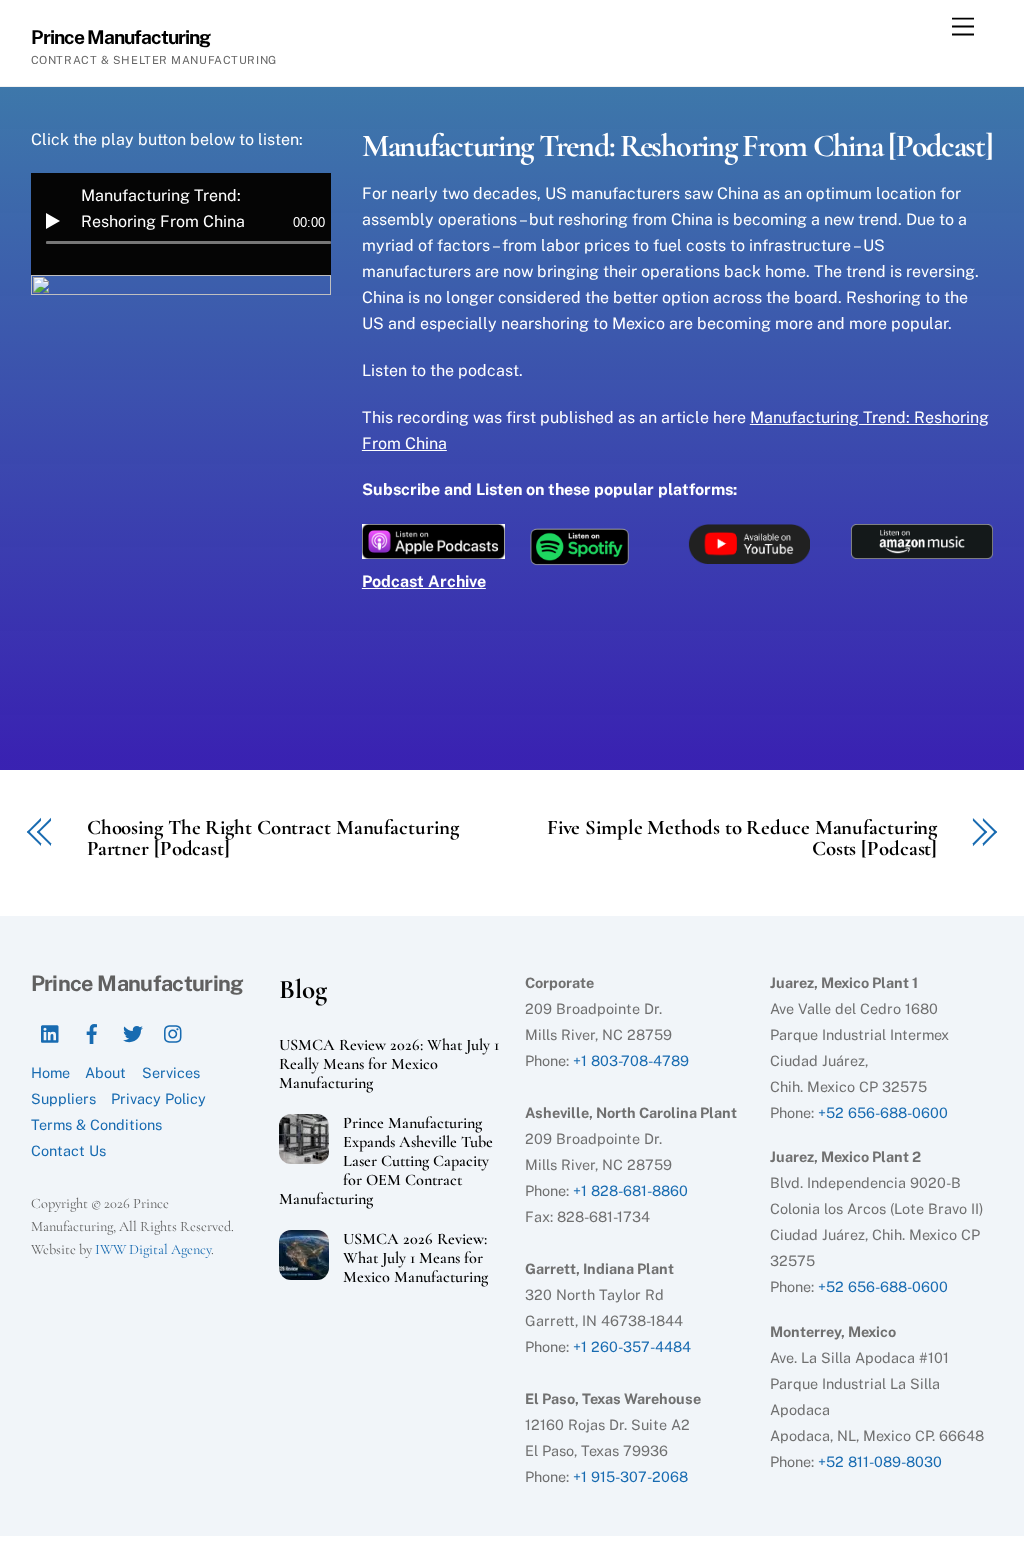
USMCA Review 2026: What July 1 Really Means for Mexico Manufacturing (389, 1064)
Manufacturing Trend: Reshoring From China (163, 208)
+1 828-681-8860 (630, 1190)
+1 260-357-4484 (632, 1346)
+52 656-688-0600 (883, 1112)
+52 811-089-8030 (880, 1461)
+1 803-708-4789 (631, 1060)
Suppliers (63, 1098)
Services (171, 1072)
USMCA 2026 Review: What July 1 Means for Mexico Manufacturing (415, 1258)
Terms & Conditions (96, 1124)
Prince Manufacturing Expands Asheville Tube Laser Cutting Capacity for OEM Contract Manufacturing (386, 1161)
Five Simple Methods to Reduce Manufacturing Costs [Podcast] (742, 839)
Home (50, 1072)
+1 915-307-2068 (630, 1476)
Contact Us (68, 1150)
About (105, 1072)
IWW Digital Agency (153, 1249)
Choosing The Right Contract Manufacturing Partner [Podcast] (273, 839)
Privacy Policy (158, 1098)
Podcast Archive (424, 581)
